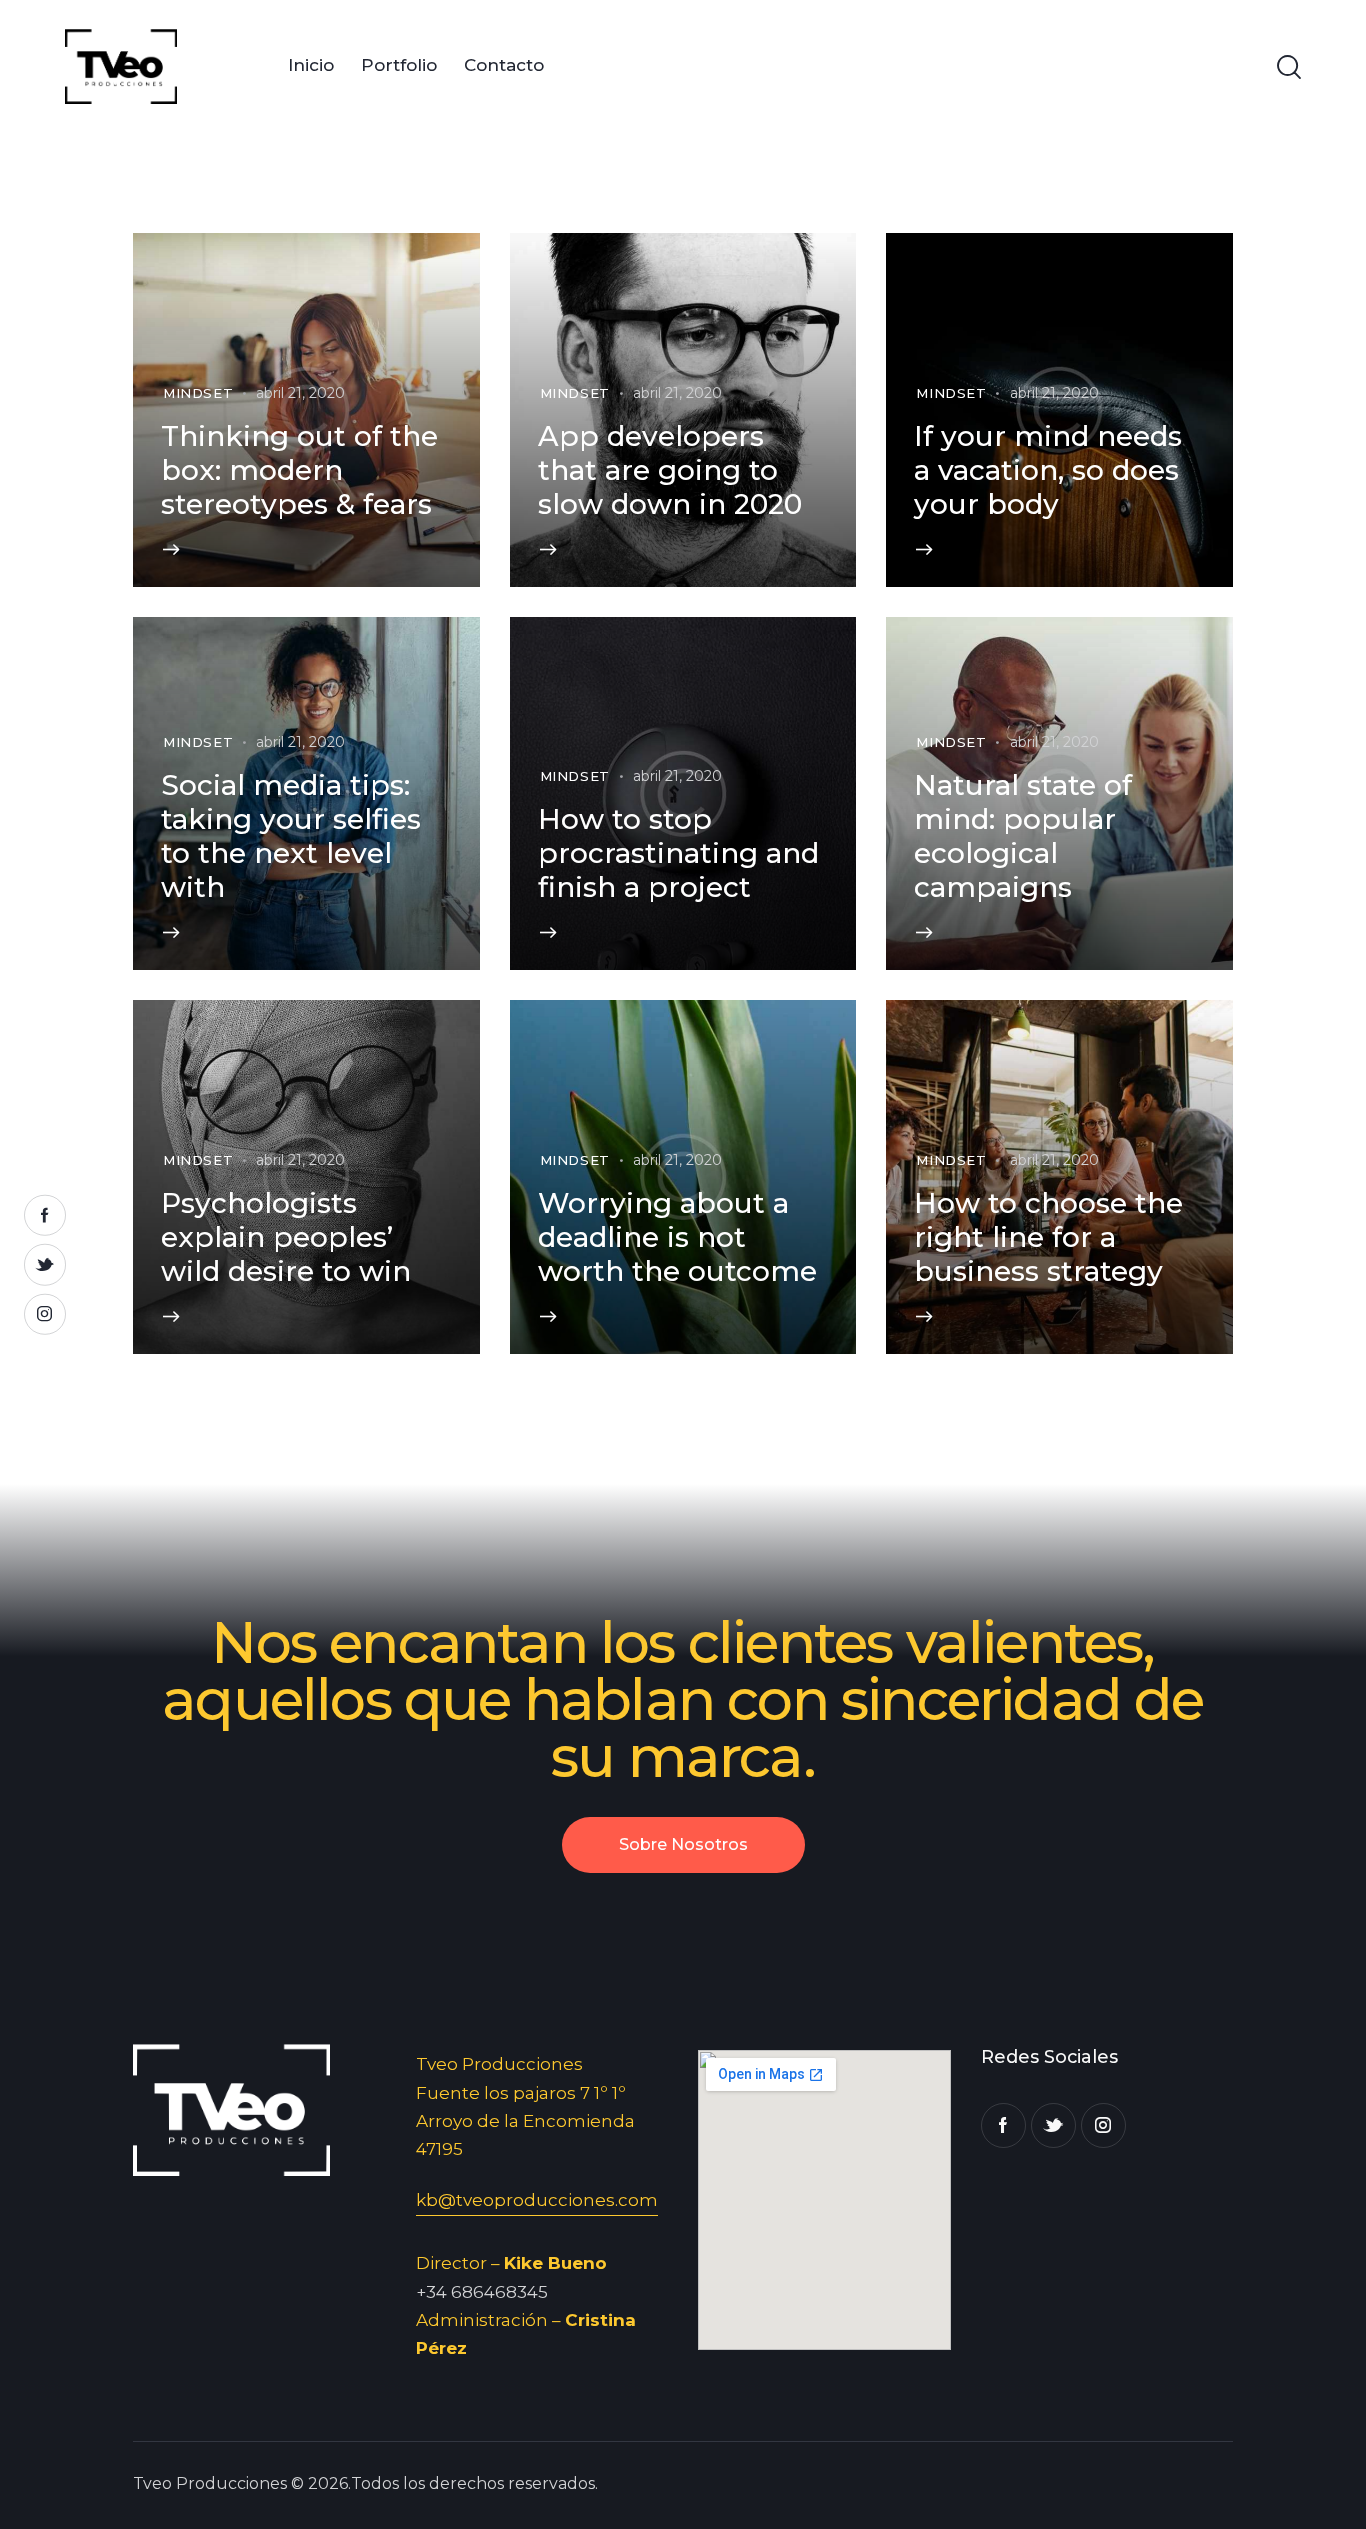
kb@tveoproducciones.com (537, 2200)
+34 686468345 (482, 2292)
